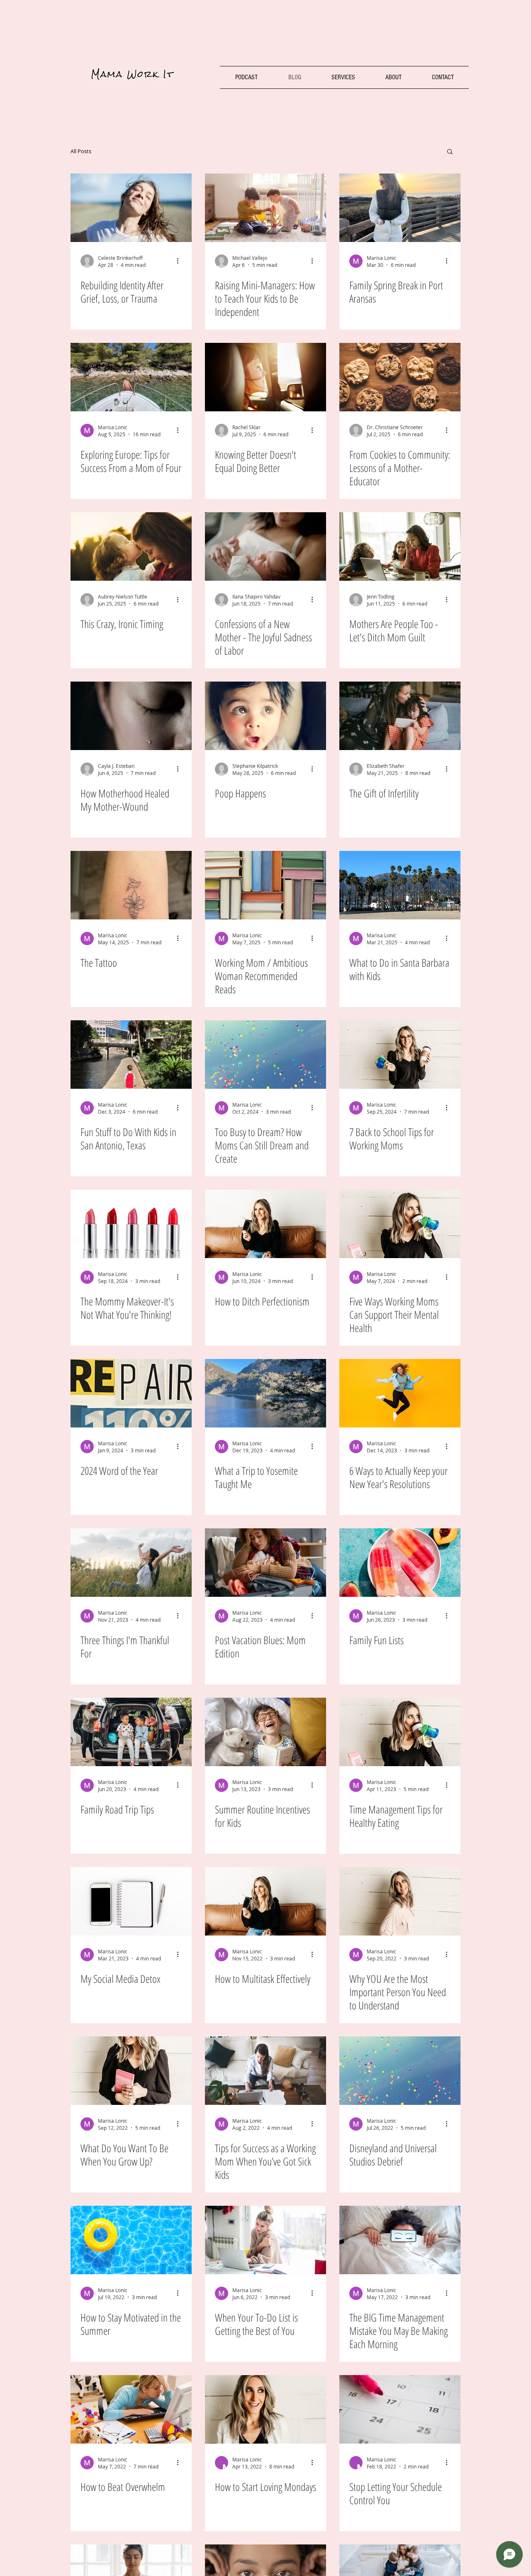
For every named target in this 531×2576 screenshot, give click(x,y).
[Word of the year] (131, 1393)
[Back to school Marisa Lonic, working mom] (400, 1055)
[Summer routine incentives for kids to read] (265, 1732)
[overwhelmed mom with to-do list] (265, 2240)
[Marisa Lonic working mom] (400, 1224)
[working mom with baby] (265, 2071)
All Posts (81, 151)
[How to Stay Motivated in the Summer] (131, 2240)
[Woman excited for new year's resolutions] (400, 1393)
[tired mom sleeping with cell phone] (400, 2240)
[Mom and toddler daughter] (131, 546)
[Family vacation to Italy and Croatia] (131, 377)
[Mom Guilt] (400, 546)
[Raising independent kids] (265, 208)
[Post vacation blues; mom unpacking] (265, 1563)
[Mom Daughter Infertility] (400, 716)
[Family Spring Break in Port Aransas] (400, 208)
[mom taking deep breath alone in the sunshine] (131, 208)
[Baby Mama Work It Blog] (265, 716)
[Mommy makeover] (131, 1224)
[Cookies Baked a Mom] (400, 377)
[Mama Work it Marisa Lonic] (265, 1224)
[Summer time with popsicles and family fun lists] (400, 1563)
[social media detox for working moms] (131, 1901)
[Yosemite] (265, 1393)
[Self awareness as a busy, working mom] (400, 1901)
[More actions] (180, 261)
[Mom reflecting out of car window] (265, 377)
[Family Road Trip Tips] (131, 1732)
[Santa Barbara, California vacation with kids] (400, 885)
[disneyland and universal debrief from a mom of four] (400, 2071)
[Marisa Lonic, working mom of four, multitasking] (265, 1901)
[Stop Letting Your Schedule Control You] (400, 2409)
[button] (450, 152)
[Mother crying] (131, 716)
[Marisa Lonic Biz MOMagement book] (131, 2071)
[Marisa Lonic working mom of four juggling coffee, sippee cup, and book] (400, 1732)
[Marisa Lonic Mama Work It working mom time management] (265, 2409)
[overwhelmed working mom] (131, 2409)
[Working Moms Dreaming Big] (265, 1055)
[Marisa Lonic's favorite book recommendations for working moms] (265, 885)
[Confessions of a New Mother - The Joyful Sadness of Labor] (265, 546)
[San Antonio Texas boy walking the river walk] (131, 1055)
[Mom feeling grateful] (131, 1563)
